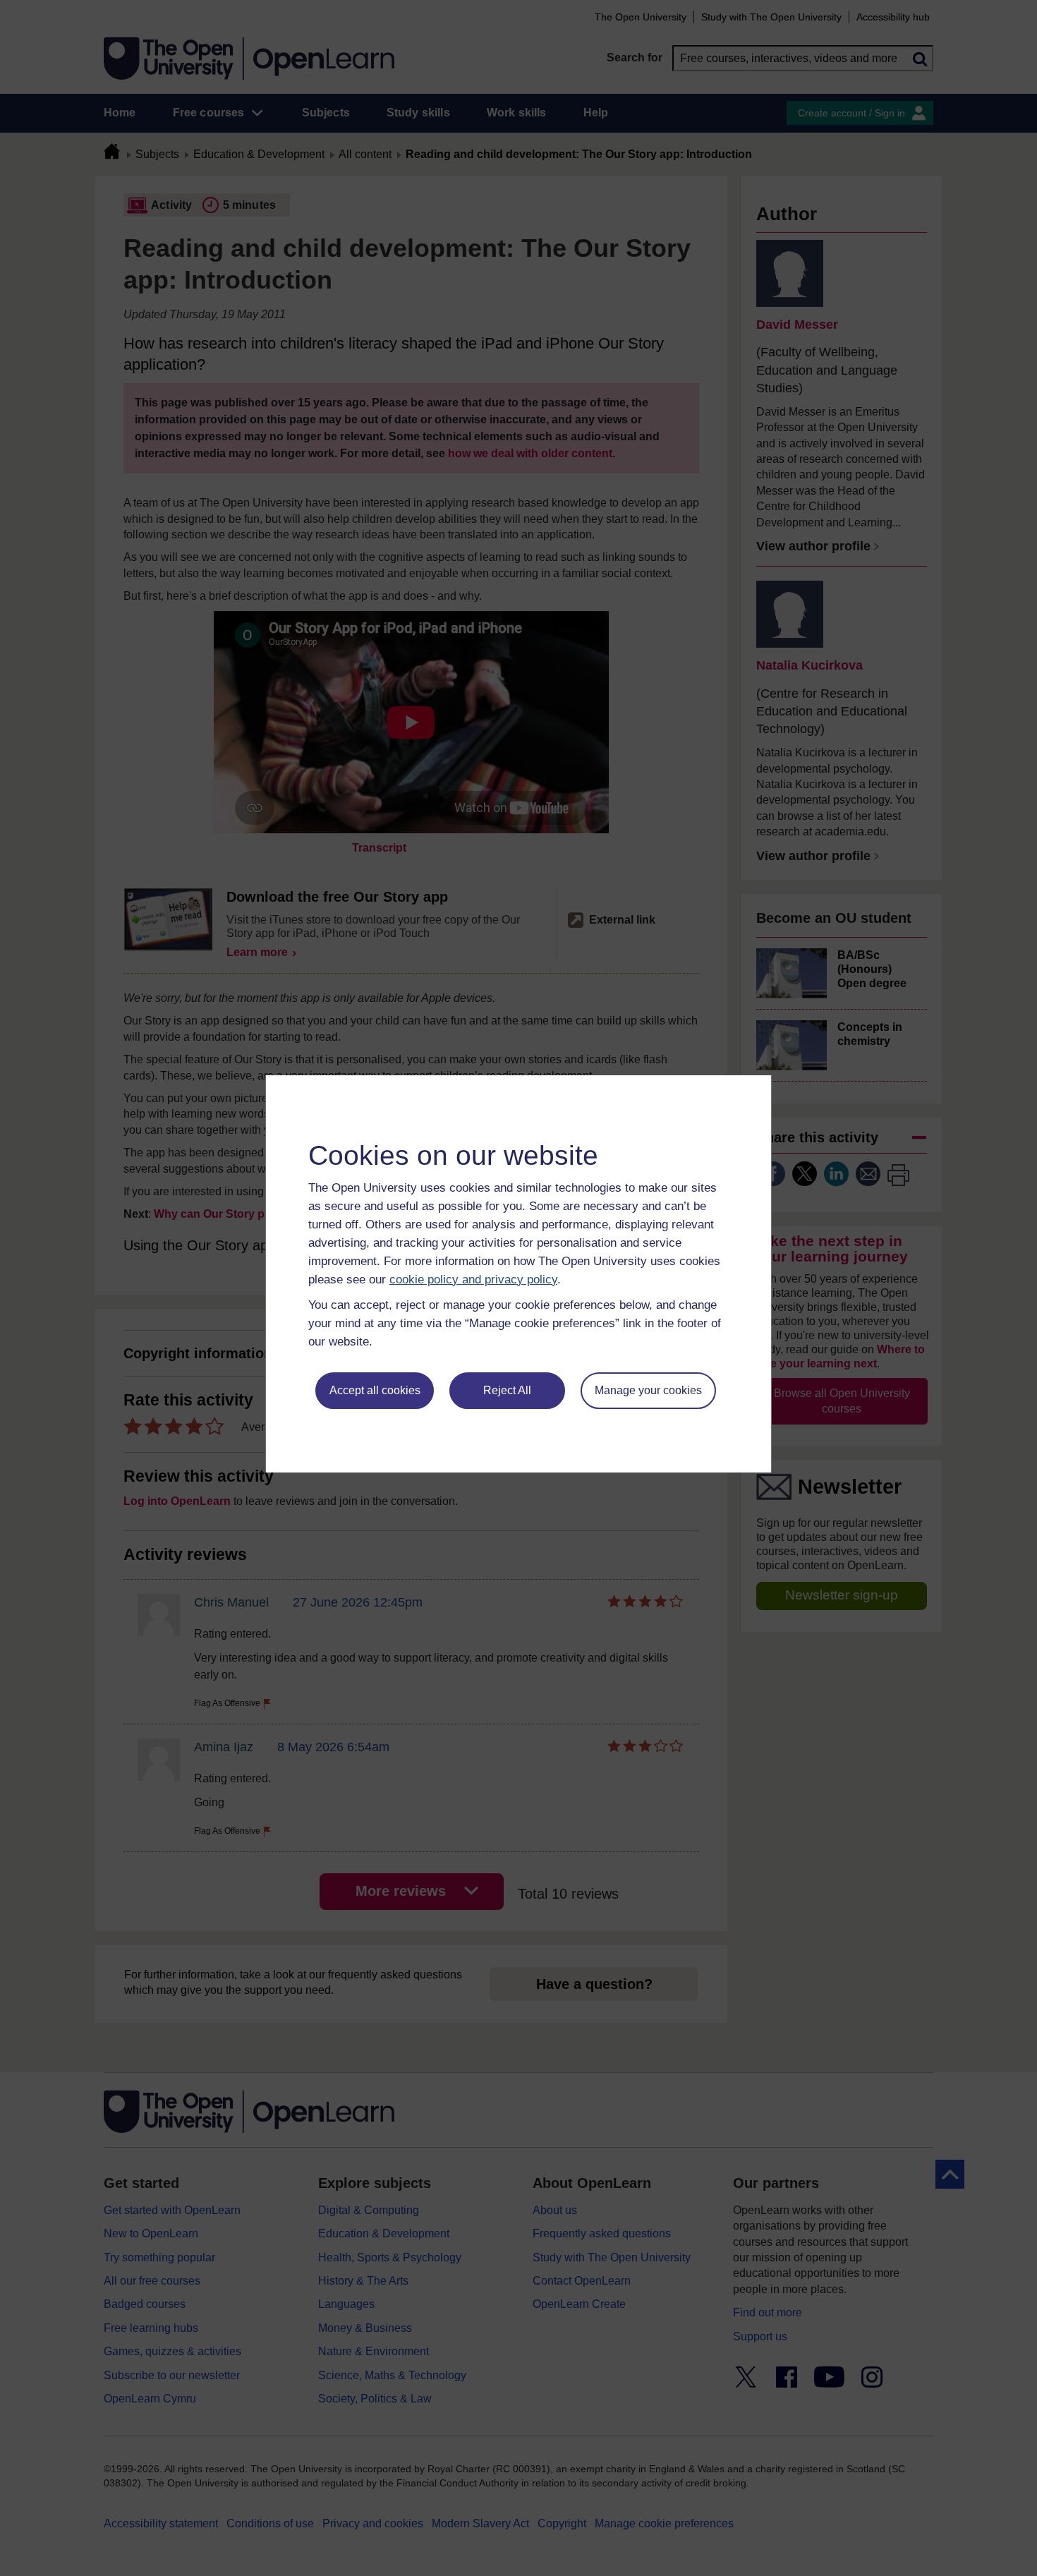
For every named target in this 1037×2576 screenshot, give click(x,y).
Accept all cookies (375, 1390)
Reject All (507, 1390)
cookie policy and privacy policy (473, 1280)
